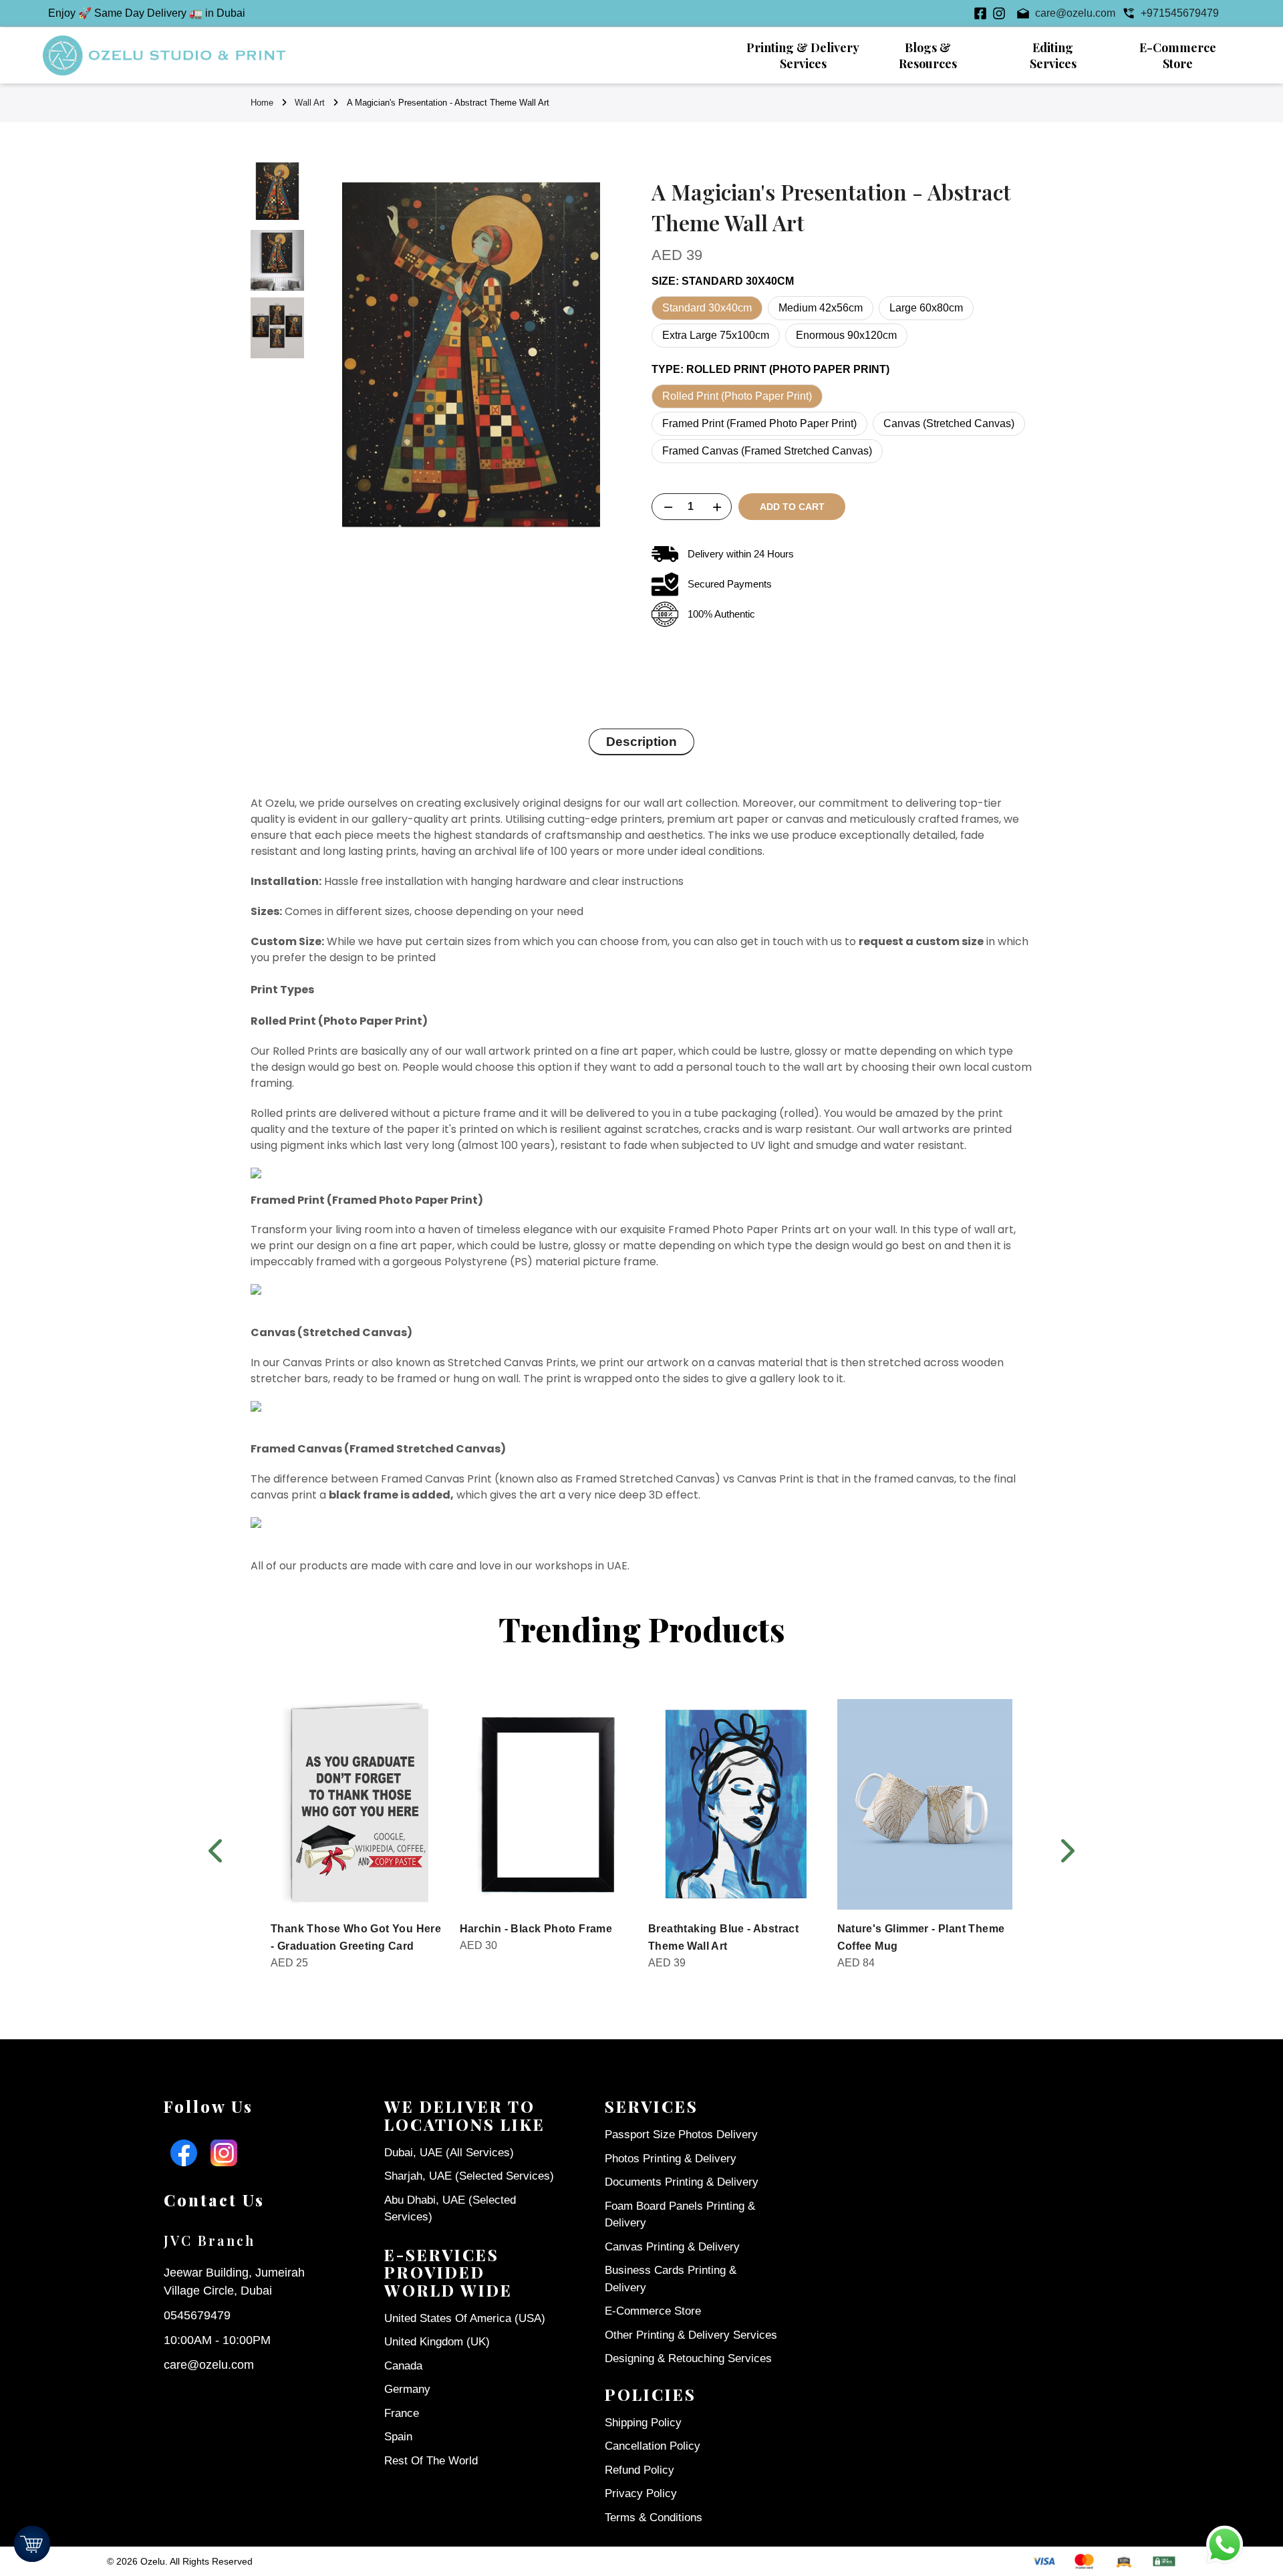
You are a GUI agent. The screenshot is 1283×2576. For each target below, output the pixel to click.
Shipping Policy (643, 2423)
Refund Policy (639, 2470)
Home (262, 103)
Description (641, 742)
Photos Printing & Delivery (671, 2159)
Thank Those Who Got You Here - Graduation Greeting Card (356, 1937)
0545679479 (197, 2315)
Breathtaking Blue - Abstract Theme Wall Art (723, 1937)
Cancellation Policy (653, 2446)
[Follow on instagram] (999, 13)
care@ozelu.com (209, 2365)
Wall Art (310, 103)
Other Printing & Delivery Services (691, 2335)
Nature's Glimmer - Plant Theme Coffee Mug (921, 1937)
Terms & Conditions (654, 2518)
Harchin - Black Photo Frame (536, 1929)
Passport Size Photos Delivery (681, 2135)
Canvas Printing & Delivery (672, 2247)
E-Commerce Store (653, 2311)
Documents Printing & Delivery (682, 2182)
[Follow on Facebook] (980, 13)
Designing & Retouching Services (688, 2358)
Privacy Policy (641, 2493)
